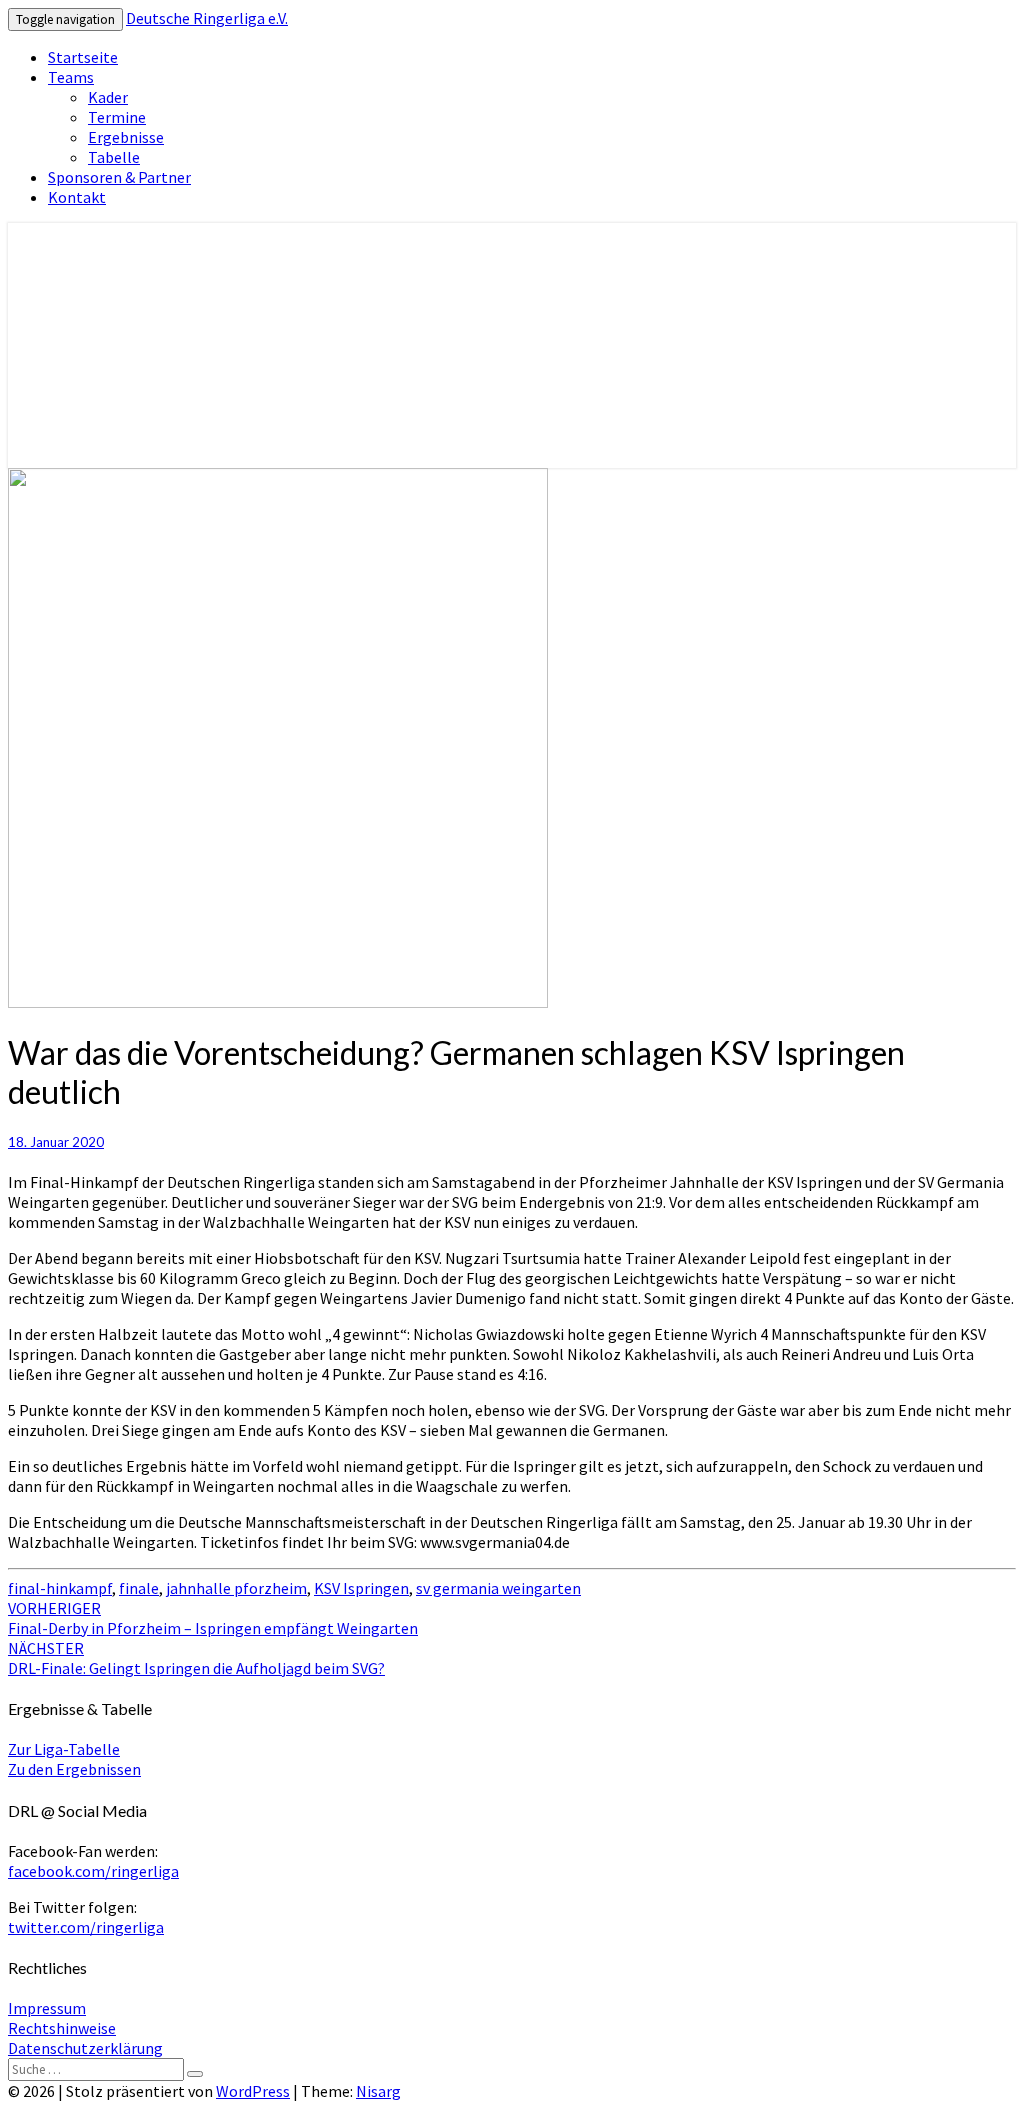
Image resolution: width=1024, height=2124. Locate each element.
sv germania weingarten (498, 1588)
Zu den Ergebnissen (74, 1769)
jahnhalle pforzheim (236, 1588)
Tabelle (114, 157)
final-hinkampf (60, 1588)
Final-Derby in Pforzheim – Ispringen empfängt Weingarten (213, 1618)
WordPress (253, 2091)
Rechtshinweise (62, 2028)
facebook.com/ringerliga (93, 1871)
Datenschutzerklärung (85, 2048)
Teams (71, 77)
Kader (108, 97)
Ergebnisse (126, 137)
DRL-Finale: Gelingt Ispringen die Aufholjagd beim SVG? (196, 1658)
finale (139, 1588)
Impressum (47, 2008)
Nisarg (378, 2091)
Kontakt (77, 197)
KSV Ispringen (361, 1588)
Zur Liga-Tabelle (64, 1749)
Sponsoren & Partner (119, 177)
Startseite (83, 57)
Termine (117, 117)
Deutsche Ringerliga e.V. (207, 18)
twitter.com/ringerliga (86, 1927)
